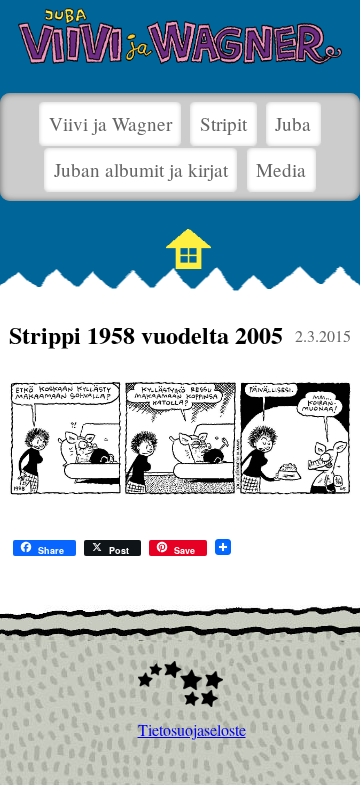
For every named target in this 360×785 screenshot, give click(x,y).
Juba (293, 123)
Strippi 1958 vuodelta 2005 (146, 334)
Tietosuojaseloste (180, 729)
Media (281, 169)
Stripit (223, 123)
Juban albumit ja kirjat (141, 169)
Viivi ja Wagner (110, 123)
